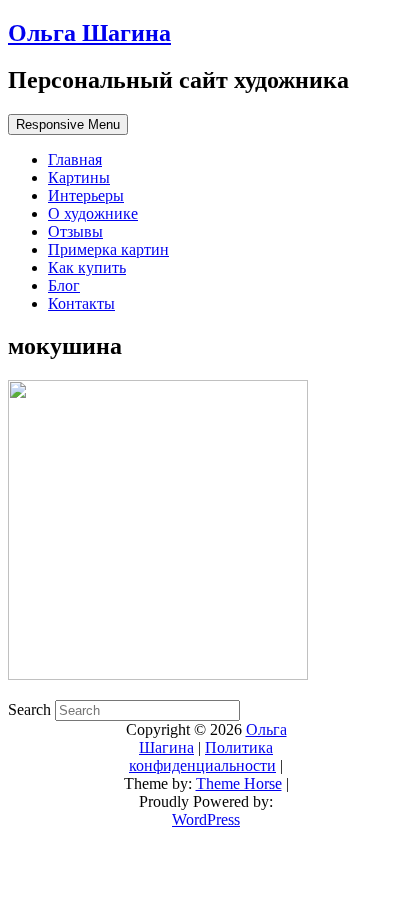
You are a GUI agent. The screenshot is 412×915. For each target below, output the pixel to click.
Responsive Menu (68, 124)
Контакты (81, 303)
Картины (79, 177)
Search (31, 709)
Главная (75, 159)
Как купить (87, 267)
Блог (64, 285)
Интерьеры (86, 195)
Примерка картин (108, 249)
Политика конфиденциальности (202, 756)
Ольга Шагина (89, 33)
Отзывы (75, 231)
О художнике (93, 213)
